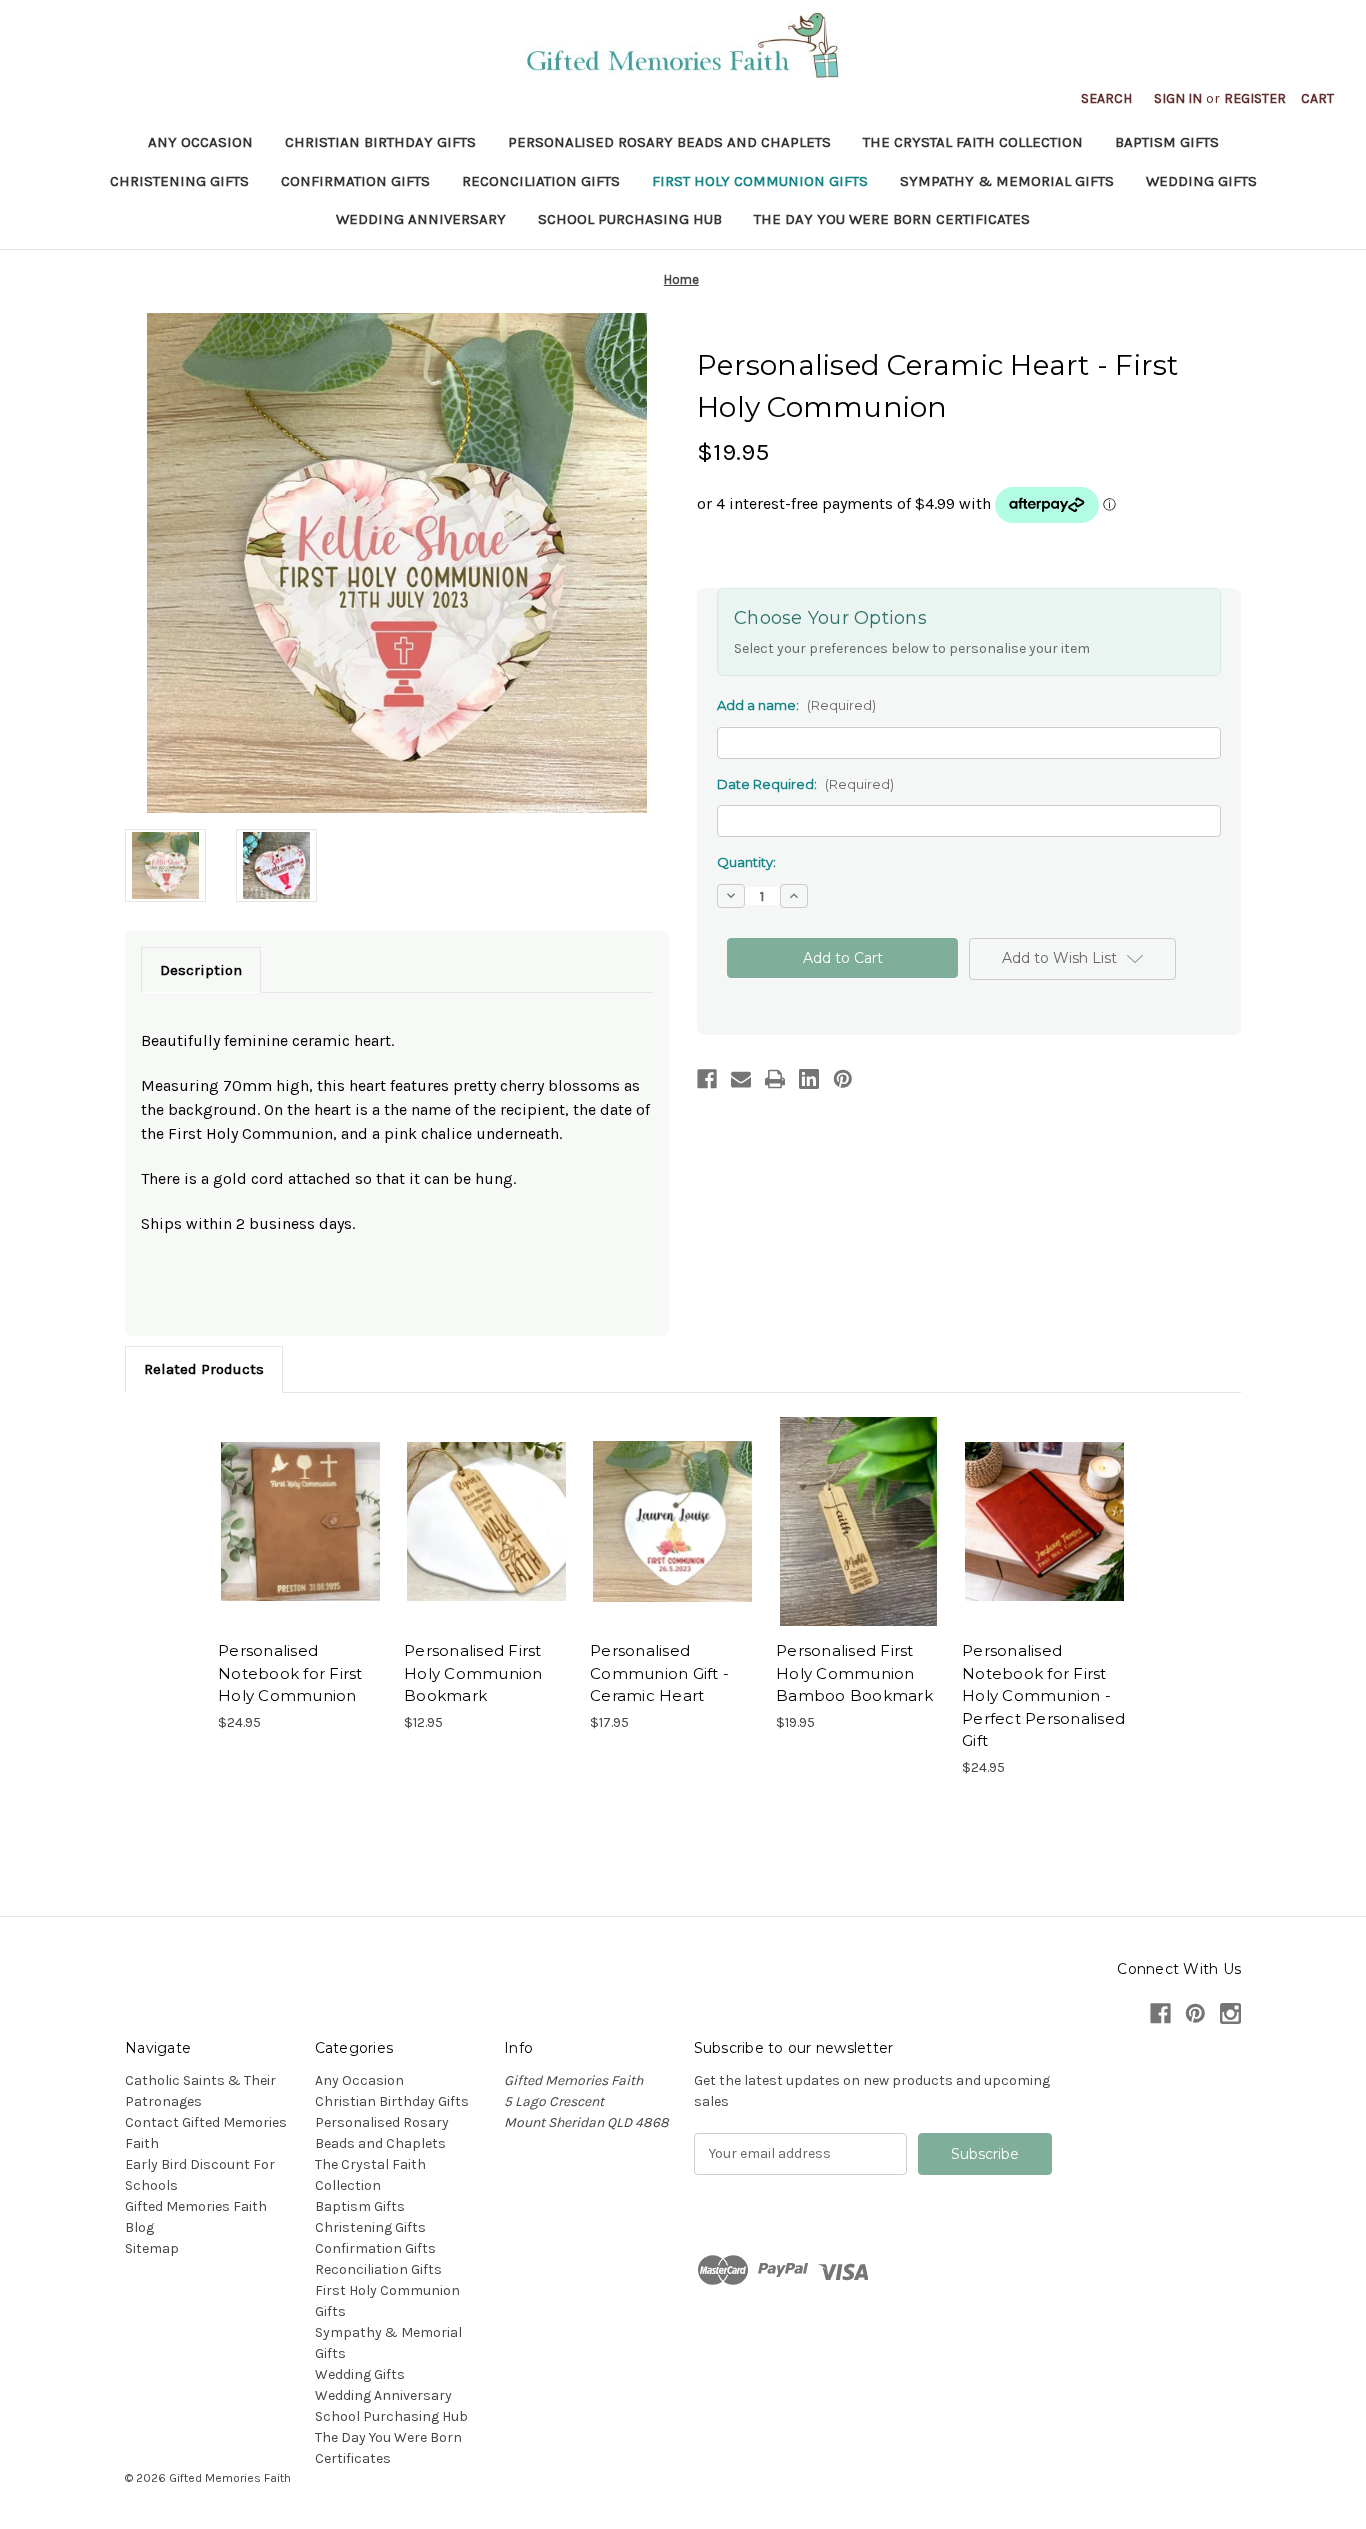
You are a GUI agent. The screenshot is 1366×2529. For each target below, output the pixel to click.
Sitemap (152, 2248)
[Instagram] (1230, 2013)
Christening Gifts (179, 181)
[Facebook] (707, 1079)
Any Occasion (200, 142)
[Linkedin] (809, 1079)
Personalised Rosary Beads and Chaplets (669, 142)
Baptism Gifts (1167, 142)
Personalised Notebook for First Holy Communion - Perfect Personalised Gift (1043, 1695)
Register (1255, 98)
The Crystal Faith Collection (973, 142)
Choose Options (301, 1522)
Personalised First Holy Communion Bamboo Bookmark (854, 1673)
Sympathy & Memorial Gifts (1007, 181)
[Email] (741, 1079)
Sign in (1178, 98)
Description (201, 970)
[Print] (775, 1079)
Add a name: (796, 705)
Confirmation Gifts (355, 181)
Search (1106, 98)
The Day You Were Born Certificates (892, 219)
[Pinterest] (843, 1079)
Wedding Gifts (1201, 181)
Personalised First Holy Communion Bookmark (473, 1673)
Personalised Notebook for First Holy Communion (290, 1673)
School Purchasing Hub (630, 219)
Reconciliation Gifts (541, 181)
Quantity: (746, 862)
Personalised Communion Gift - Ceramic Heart (659, 1673)
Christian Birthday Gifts (380, 142)
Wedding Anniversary (421, 219)
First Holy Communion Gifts (760, 181)
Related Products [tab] (204, 1369)
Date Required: (805, 784)
